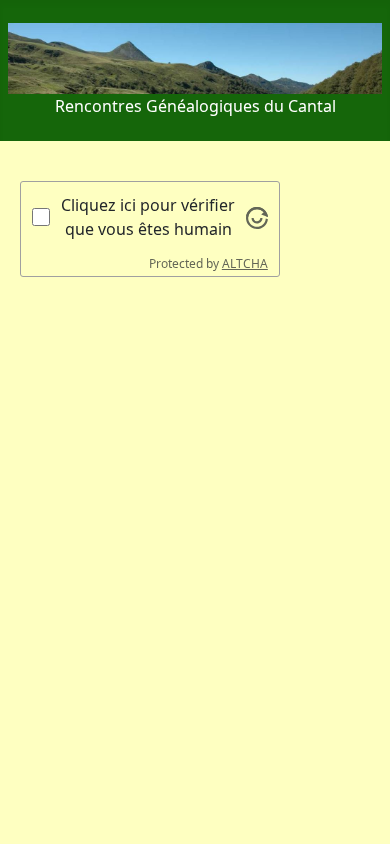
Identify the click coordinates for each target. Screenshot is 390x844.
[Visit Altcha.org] (257, 216)
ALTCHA (245, 263)
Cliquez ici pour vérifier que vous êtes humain (148, 217)
